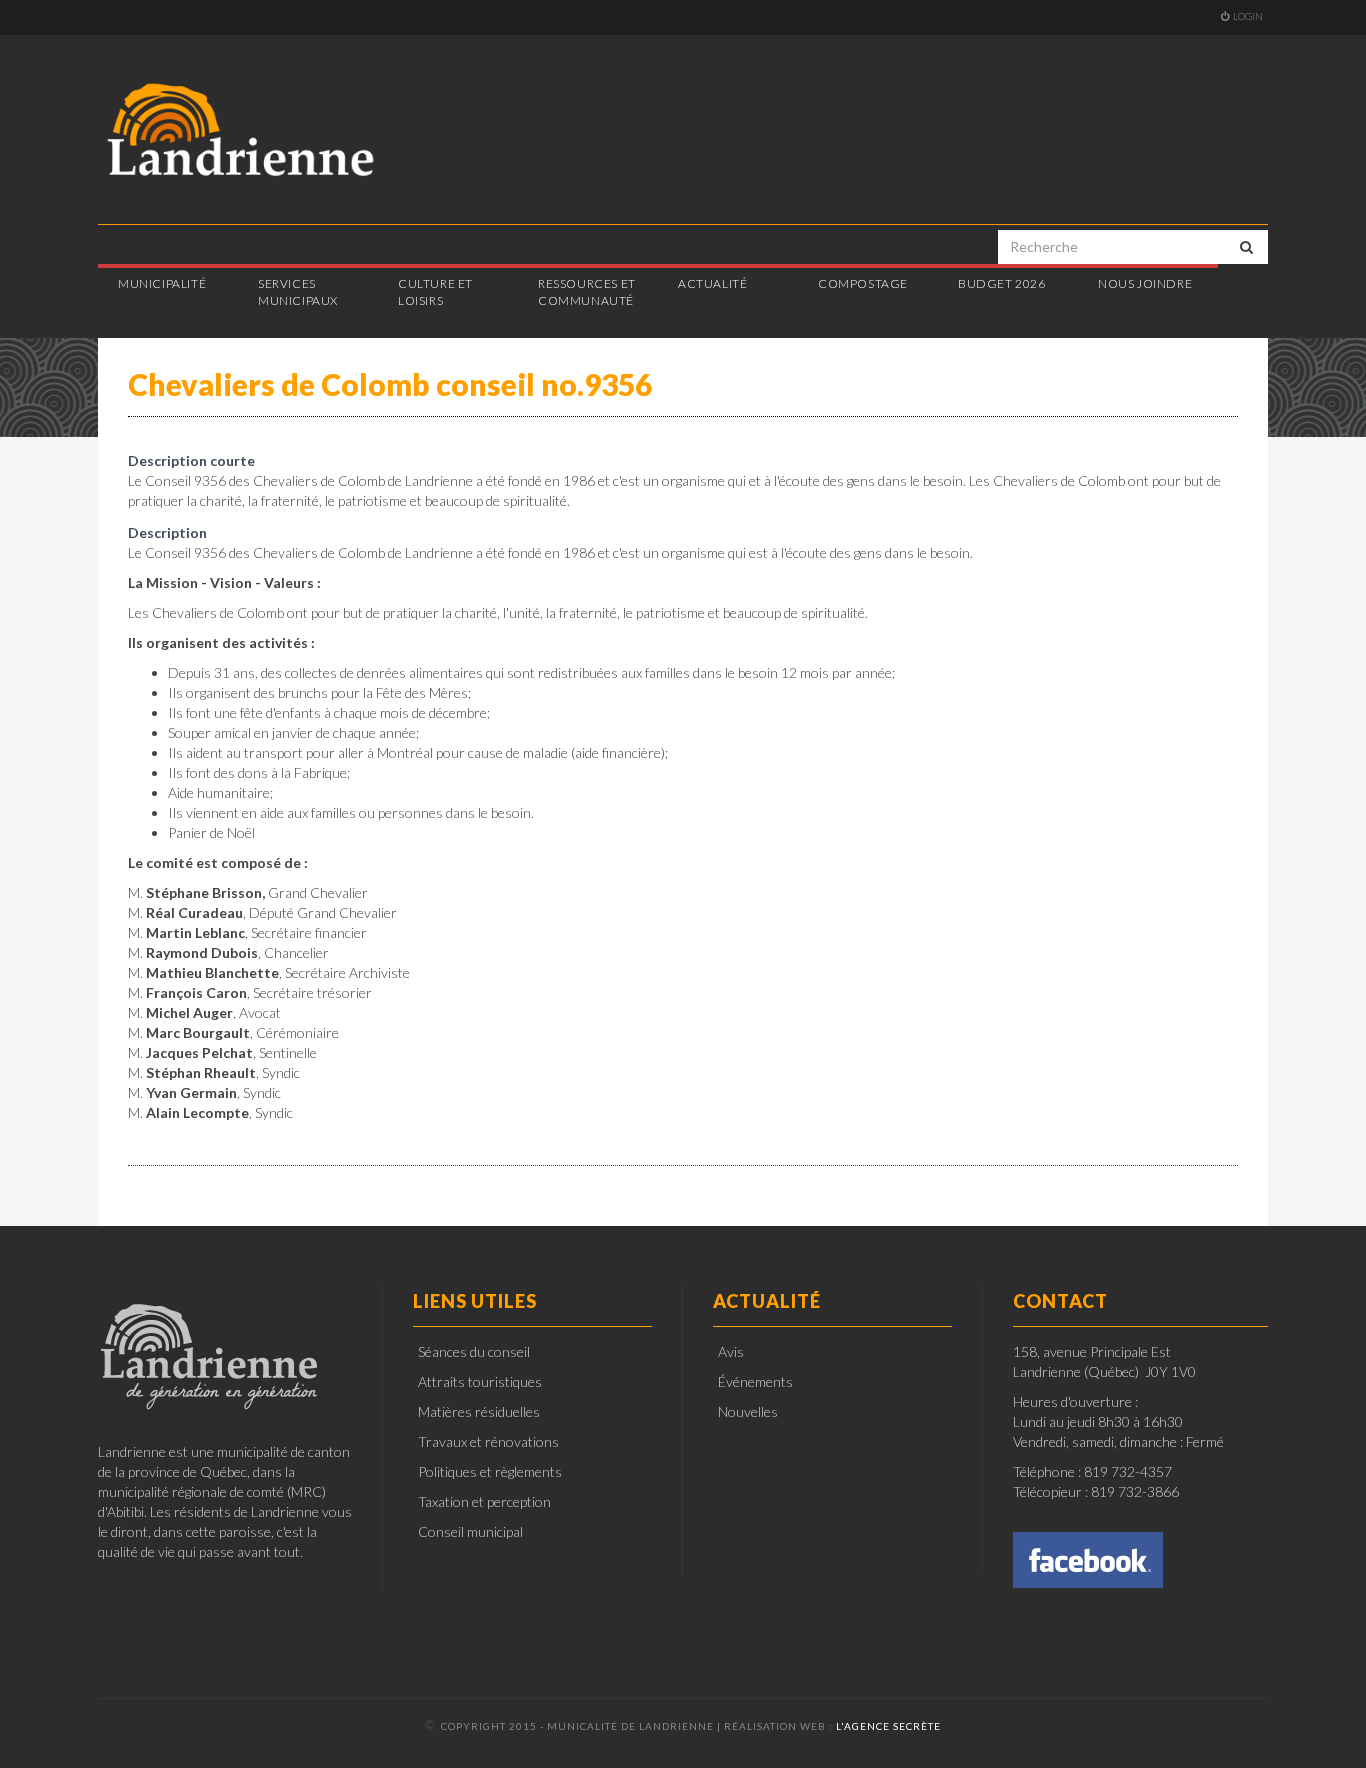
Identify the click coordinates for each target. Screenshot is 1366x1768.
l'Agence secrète (888, 1726)
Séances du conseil (474, 1351)
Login (1248, 16)
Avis (731, 1351)
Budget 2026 (1002, 283)
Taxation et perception (484, 1501)
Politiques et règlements (490, 1471)
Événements (755, 1381)
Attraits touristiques (480, 1381)
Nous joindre (1145, 283)
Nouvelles (748, 1411)
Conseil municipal (470, 1531)
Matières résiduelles (479, 1411)
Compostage (863, 283)
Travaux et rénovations (488, 1441)
